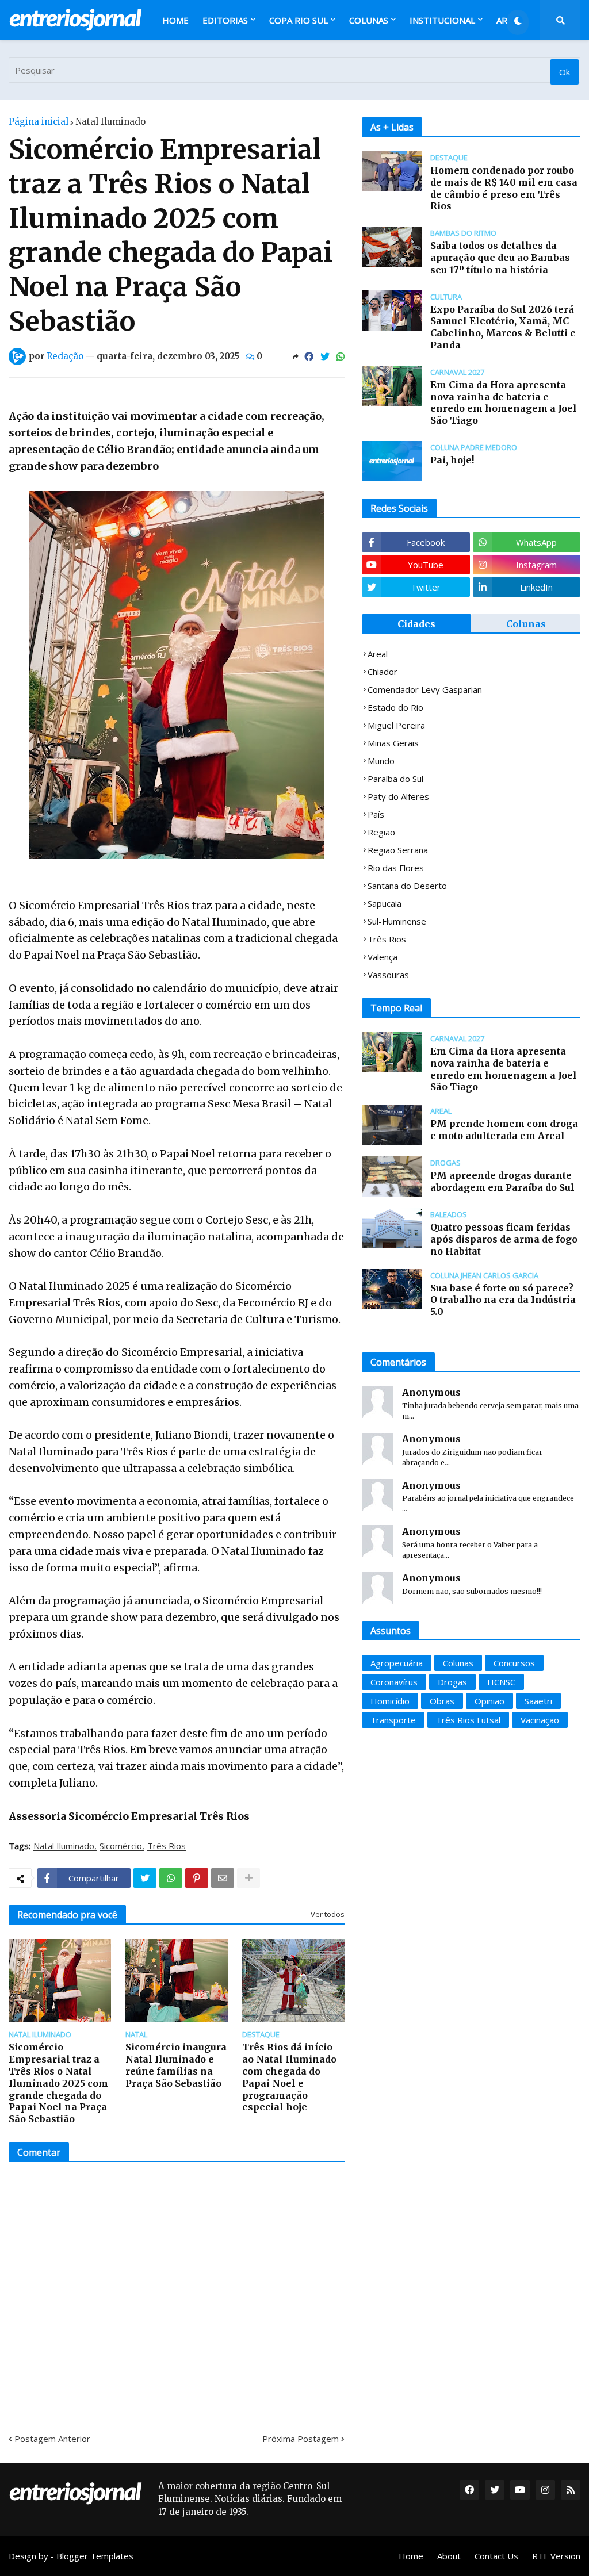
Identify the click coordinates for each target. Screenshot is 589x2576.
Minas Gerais (393, 743)
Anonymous (431, 1392)
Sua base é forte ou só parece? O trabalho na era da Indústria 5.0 (503, 1300)
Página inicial (39, 122)
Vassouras (388, 975)
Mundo (381, 761)
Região (381, 832)
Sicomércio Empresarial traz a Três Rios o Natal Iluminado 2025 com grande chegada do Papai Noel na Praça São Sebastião (58, 2083)
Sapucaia (385, 903)
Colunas (526, 624)
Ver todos (328, 1914)
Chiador (383, 672)
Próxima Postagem (301, 2439)
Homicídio (390, 1701)
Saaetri (538, 1701)
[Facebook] (309, 356)
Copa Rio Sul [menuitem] (299, 20)
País (376, 814)
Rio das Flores (396, 868)
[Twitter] (325, 356)
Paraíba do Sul (395, 779)
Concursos (514, 1663)
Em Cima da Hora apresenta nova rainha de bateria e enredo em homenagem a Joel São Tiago (504, 402)
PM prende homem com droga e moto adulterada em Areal (504, 1130)
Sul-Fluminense (397, 921)
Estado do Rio (395, 707)
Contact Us (496, 2556)
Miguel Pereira (396, 725)
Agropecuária (397, 1663)
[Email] (223, 1878)
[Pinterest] (197, 1878)
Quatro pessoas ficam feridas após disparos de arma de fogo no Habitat (504, 1239)
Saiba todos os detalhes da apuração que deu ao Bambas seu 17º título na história (500, 258)
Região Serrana (398, 850)
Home (411, 2556)
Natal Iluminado (110, 122)
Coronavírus (394, 1682)
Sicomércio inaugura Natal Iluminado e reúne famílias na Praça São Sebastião (176, 2065)
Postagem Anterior (52, 2439)
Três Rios (167, 1846)
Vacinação (540, 1720)
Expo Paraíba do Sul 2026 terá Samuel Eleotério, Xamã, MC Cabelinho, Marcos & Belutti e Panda (503, 327)
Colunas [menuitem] (369, 20)
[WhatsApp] (341, 356)
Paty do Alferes (398, 796)
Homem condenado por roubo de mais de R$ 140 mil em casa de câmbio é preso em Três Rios (504, 188)
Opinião (489, 1701)
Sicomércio (121, 1846)
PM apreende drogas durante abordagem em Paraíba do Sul (502, 1181)
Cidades (416, 624)
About (449, 2556)
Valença (383, 957)
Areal (378, 654)
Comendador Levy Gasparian (425, 689)
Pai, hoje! (452, 460)
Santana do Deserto (407, 885)
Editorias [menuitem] (225, 20)
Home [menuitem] (175, 20)
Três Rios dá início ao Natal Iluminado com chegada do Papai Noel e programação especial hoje (289, 2077)
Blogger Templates (95, 2556)
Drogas (452, 1682)
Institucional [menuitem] (442, 20)
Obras (442, 1701)
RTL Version (556, 2556)
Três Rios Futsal (468, 1720)
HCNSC (501, 1682)
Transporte (393, 1720)
